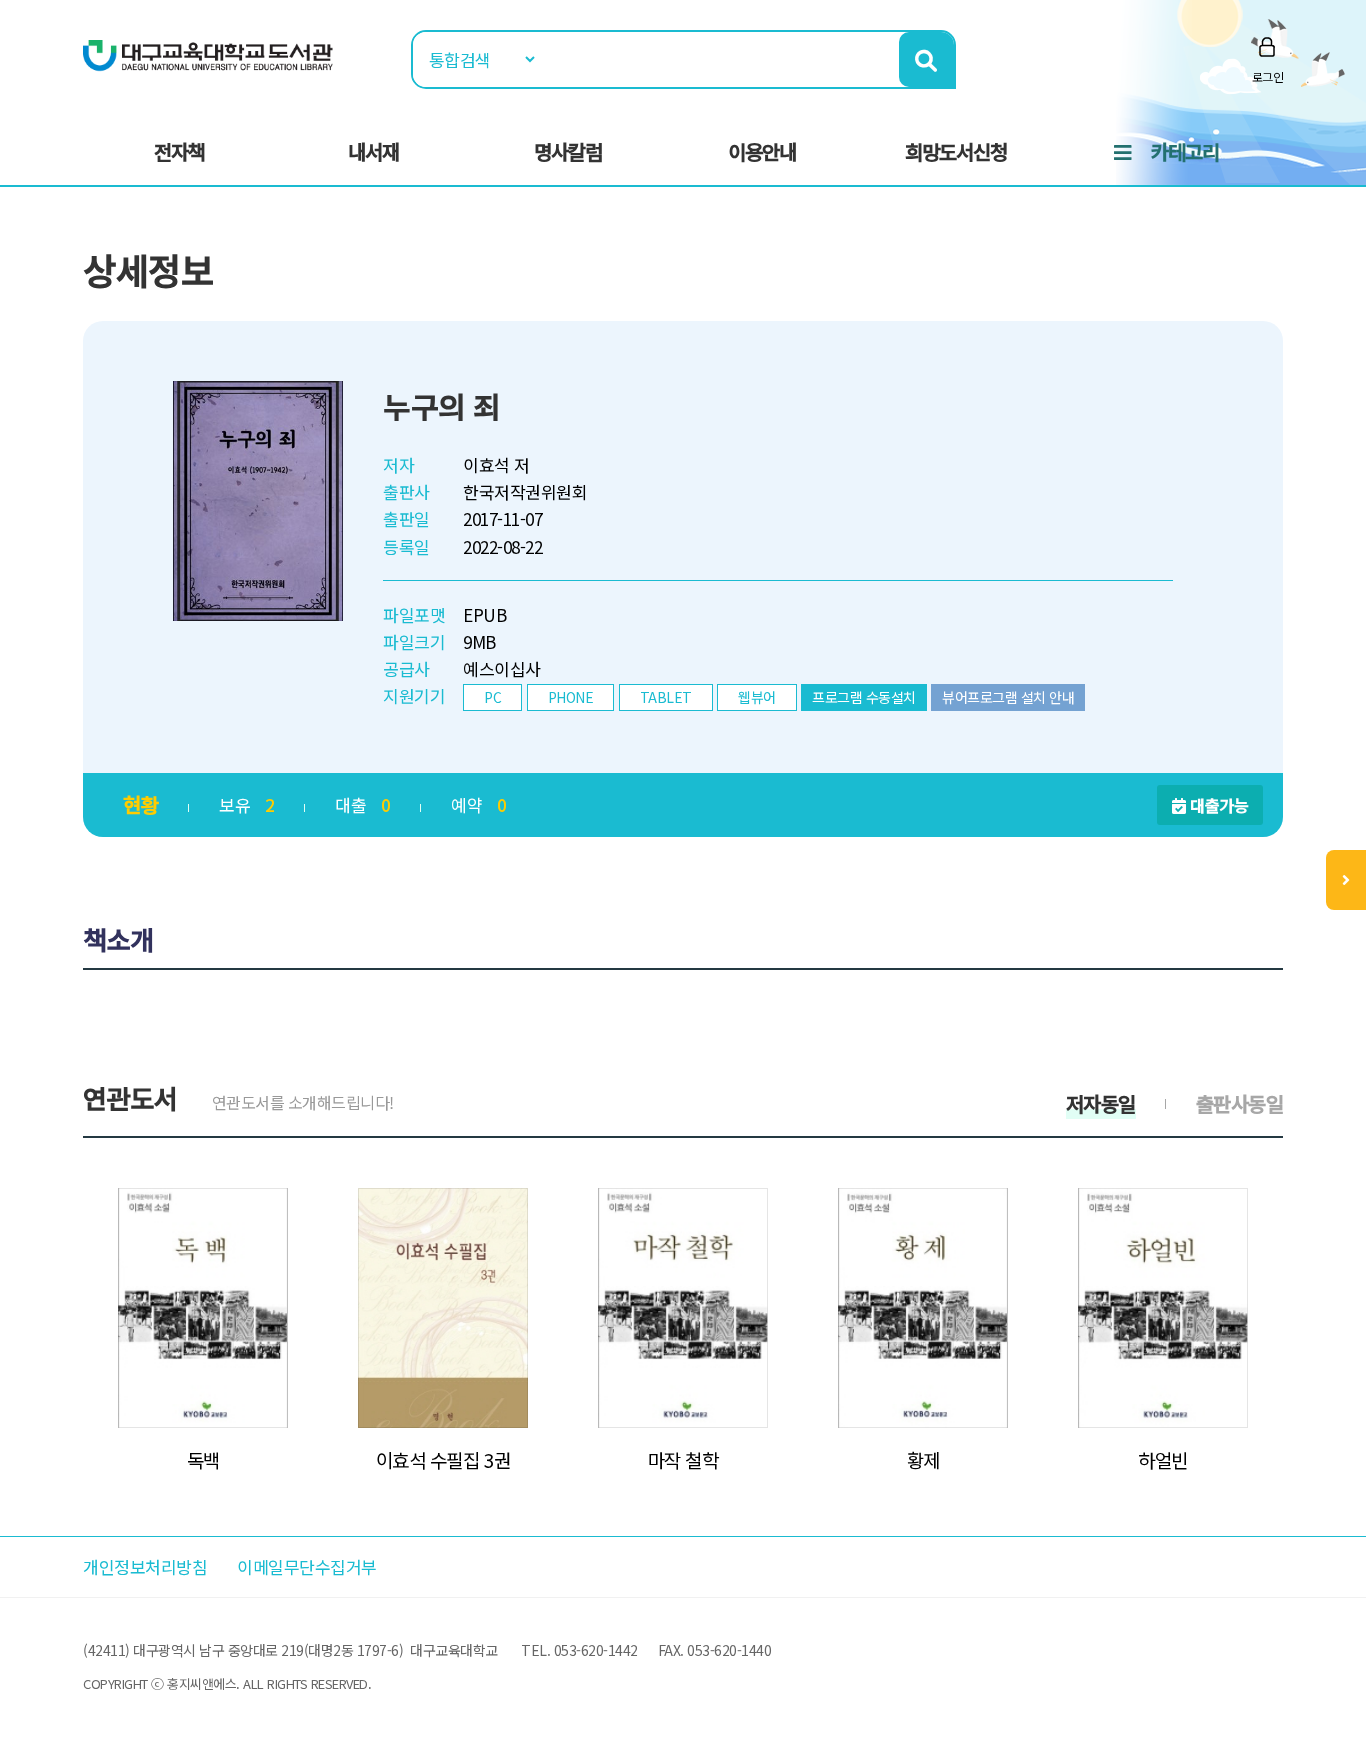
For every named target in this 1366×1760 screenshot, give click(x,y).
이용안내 (762, 151)
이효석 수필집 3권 (443, 1460)
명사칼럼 (568, 151)
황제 (923, 1460)
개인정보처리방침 (145, 1566)
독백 (203, 1460)
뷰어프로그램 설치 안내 (1008, 697)
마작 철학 (683, 1460)
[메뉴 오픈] (1346, 880)
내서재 (373, 151)
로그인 (1268, 76)
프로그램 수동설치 (864, 697)
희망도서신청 (956, 151)
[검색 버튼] (926, 59)
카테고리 (1185, 151)
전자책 (179, 151)
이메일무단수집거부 (307, 1566)
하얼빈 (1163, 1460)
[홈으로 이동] (208, 53)
